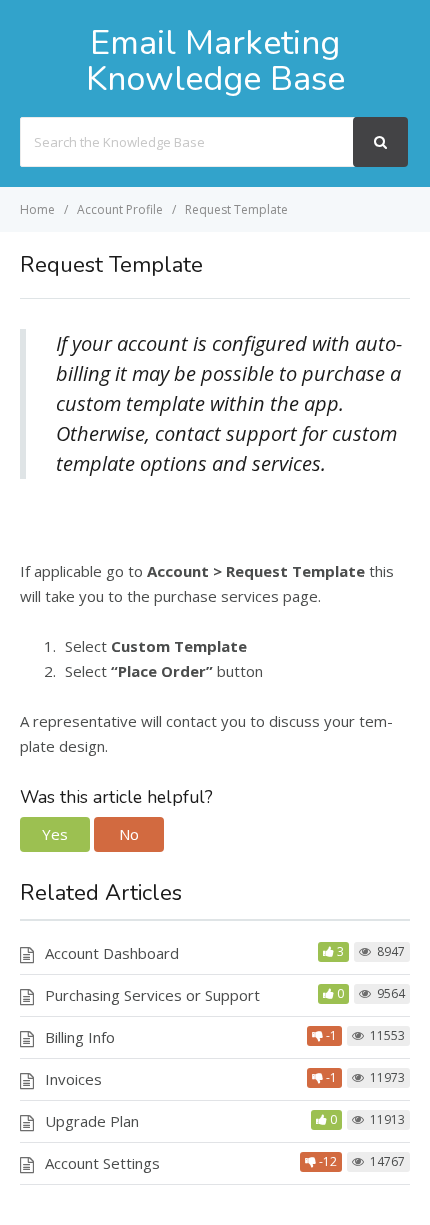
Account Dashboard (112, 953)
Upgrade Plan (92, 1121)
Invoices (73, 1079)
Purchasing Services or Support (152, 995)
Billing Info (80, 1037)
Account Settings (102, 1163)
